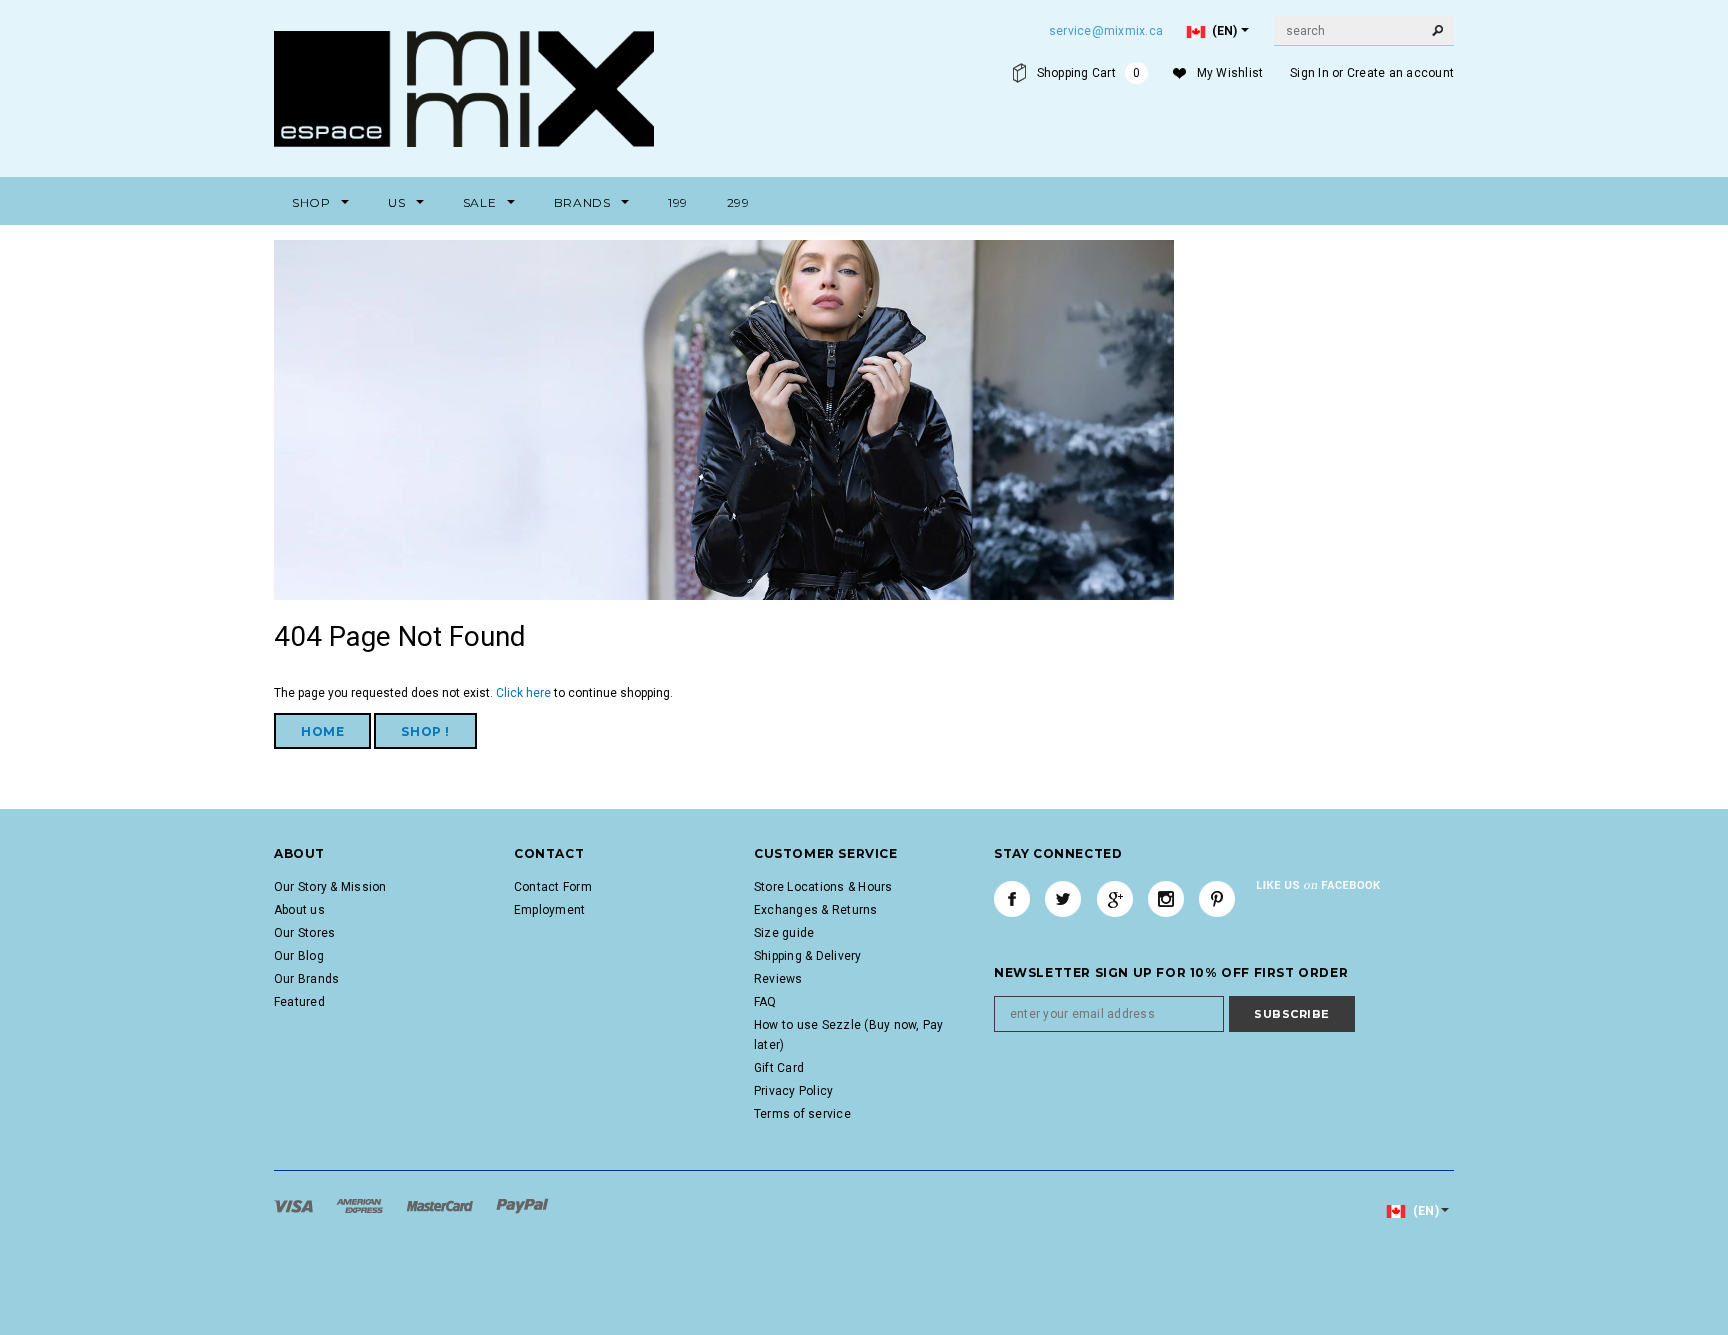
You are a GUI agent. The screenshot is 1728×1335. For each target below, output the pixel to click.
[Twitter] (1063, 899)
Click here (525, 693)
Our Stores (304, 933)
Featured (299, 1002)
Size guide (784, 933)
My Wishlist (1230, 73)
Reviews (778, 979)
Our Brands (306, 979)
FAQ (765, 1002)
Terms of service (802, 1114)
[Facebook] (1012, 899)
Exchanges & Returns (816, 910)
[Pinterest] (1217, 899)
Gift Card (779, 1068)
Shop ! (425, 731)
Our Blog (299, 956)
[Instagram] (1166, 899)
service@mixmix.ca (1106, 31)
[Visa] (295, 1206)
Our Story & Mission (330, 887)
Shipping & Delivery (808, 956)
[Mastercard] (441, 1206)
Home (322, 731)
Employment (549, 910)
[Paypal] (522, 1206)
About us (299, 910)
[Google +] (1115, 899)
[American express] (361, 1206)
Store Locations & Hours (823, 887)
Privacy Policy (793, 1091)
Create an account (1400, 73)
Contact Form (553, 887)
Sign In (1309, 73)
